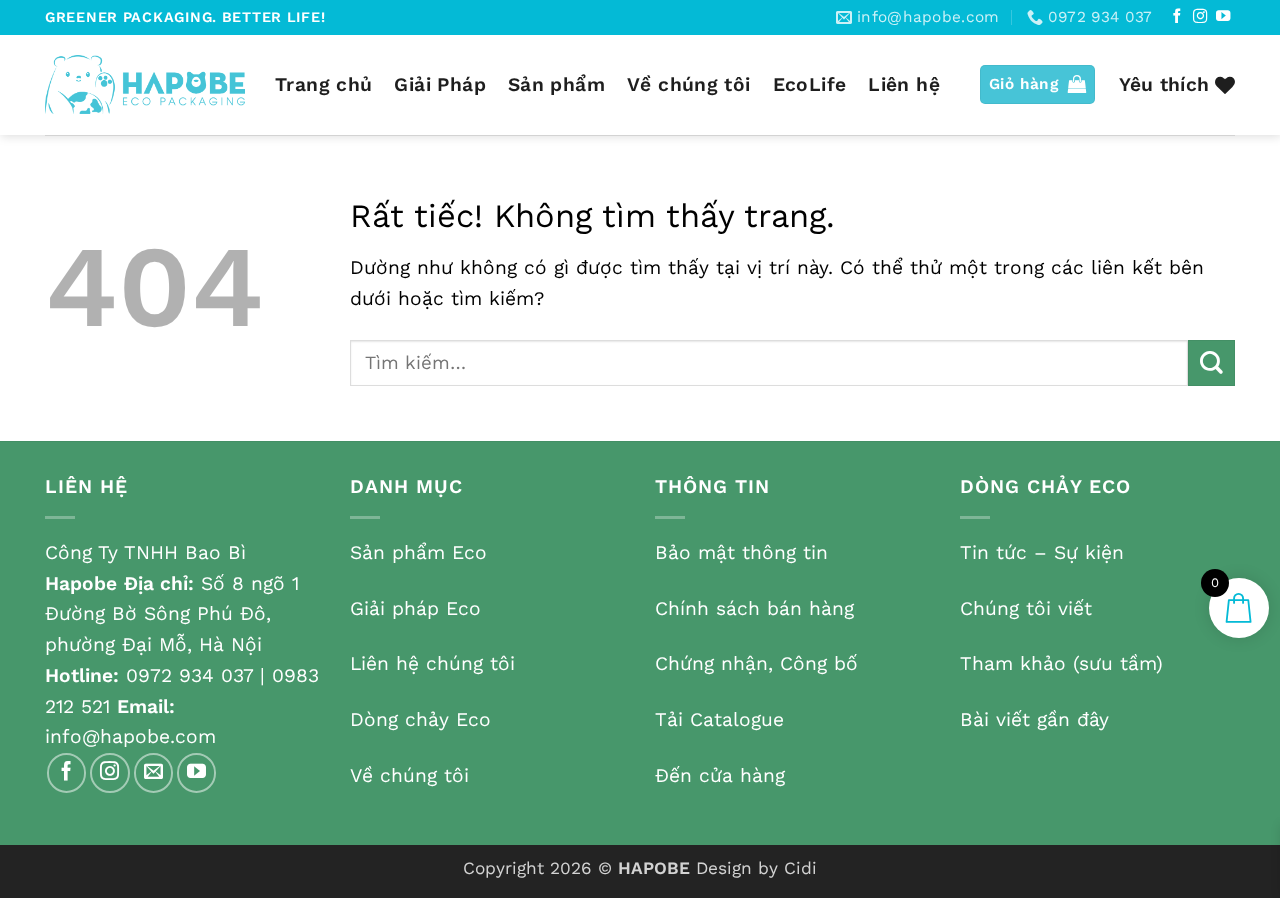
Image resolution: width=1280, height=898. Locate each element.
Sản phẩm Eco (418, 552)
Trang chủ (323, 84)
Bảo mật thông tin (741, 552)
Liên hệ (904, 84)
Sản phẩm (556, 84)
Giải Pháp (439, 84)
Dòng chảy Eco (420, 719)
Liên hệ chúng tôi (432, 663)
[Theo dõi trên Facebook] (1177, 17)
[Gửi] (1211, 363)
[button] (1038, 84)
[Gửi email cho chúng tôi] (154, 773)
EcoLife (810, 84)
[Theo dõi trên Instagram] (1200, 17)
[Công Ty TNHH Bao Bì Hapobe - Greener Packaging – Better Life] (145, 84)
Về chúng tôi (689, 84)
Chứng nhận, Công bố (756, 663)
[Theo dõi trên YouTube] (1223, 17)
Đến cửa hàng (720, 775)
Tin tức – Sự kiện (1042, 552)
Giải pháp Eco (415, 608)
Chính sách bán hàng (754, 608)
